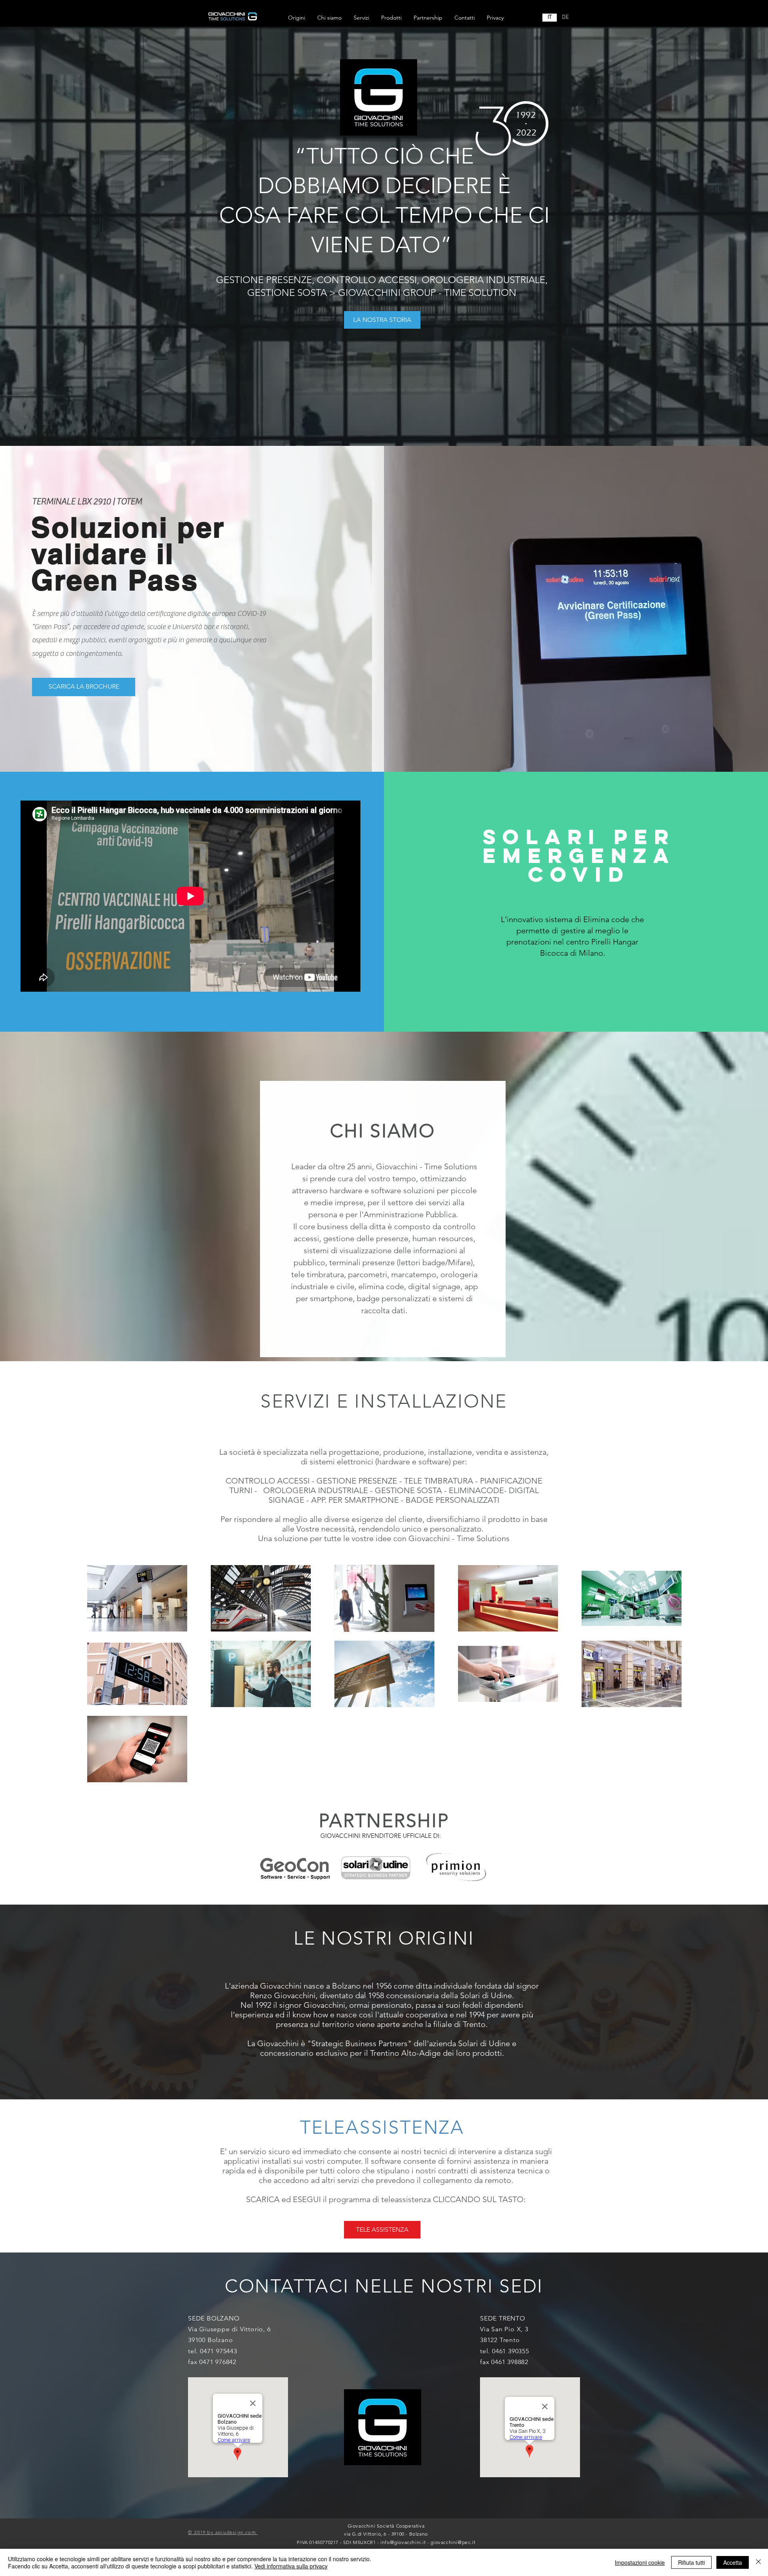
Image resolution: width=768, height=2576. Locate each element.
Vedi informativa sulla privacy (291, 2566)
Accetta (733, 2562)
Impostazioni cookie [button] (640, 2562)
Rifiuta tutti (691, 2562)
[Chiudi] (758, 2562)
